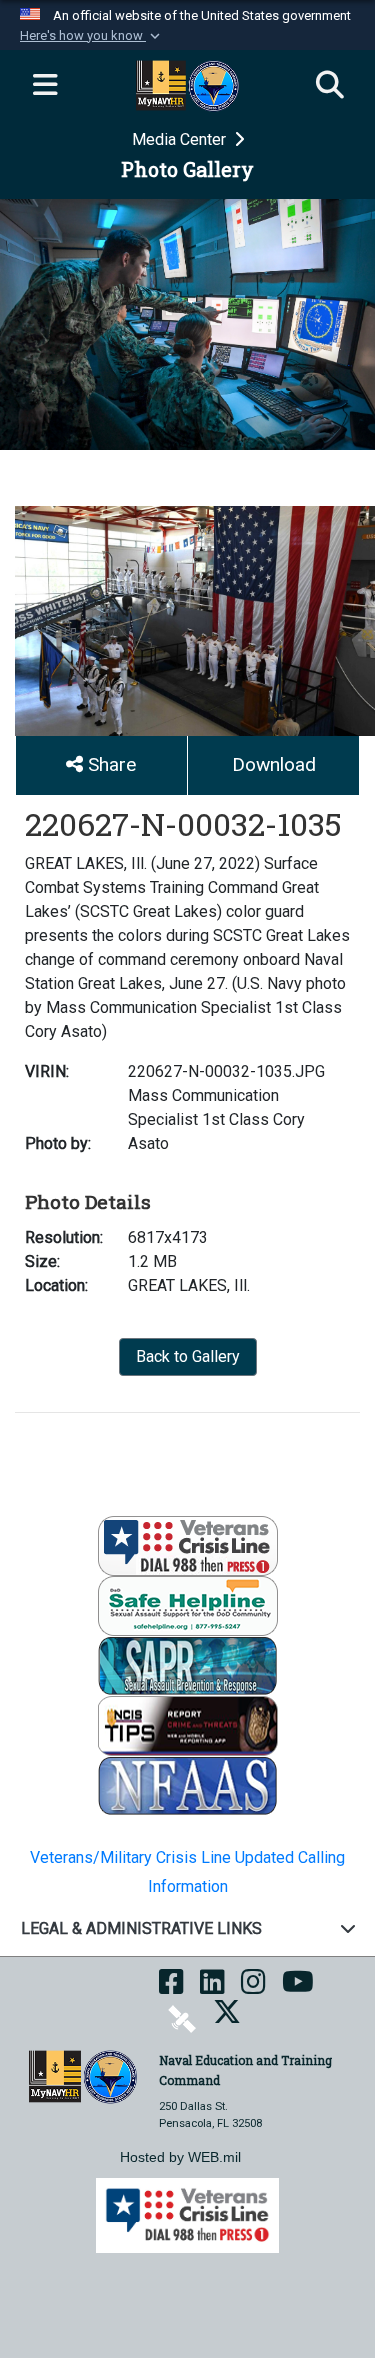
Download (274, 764)
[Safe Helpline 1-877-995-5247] (188, 1604)
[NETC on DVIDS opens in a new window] (182, 2018)
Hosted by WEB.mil (180, 2157)
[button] (92, 36)
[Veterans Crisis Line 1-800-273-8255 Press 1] (188, 1544)
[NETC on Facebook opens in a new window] (171, 1988)
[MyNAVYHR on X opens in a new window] (227, 2018)
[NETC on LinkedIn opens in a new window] (212, 1988)
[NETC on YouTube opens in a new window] (298, 1988)
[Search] (330, 86)
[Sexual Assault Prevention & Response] (188, 1664)
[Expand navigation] (45, 86)
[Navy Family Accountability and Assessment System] (188, 1784)
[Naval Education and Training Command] (83, 2075)
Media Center (181, 139)
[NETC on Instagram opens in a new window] (253, 1988)
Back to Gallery (188, 1356)
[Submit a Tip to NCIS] (188, 1724)
